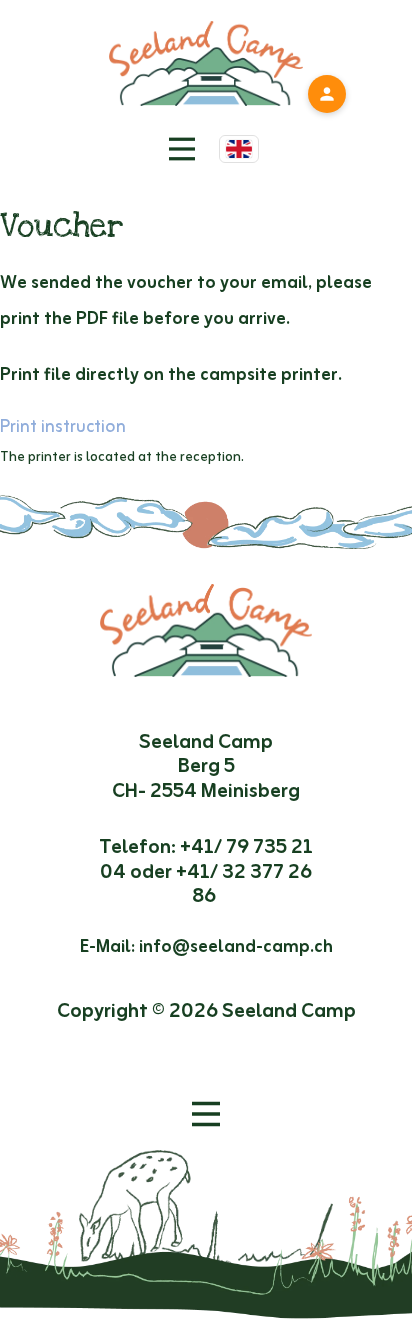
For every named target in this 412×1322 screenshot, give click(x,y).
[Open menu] (206, 1114)
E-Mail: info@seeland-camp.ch (206, 947)
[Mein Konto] (327, 94)
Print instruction (63, 427)
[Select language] (239, 149)
